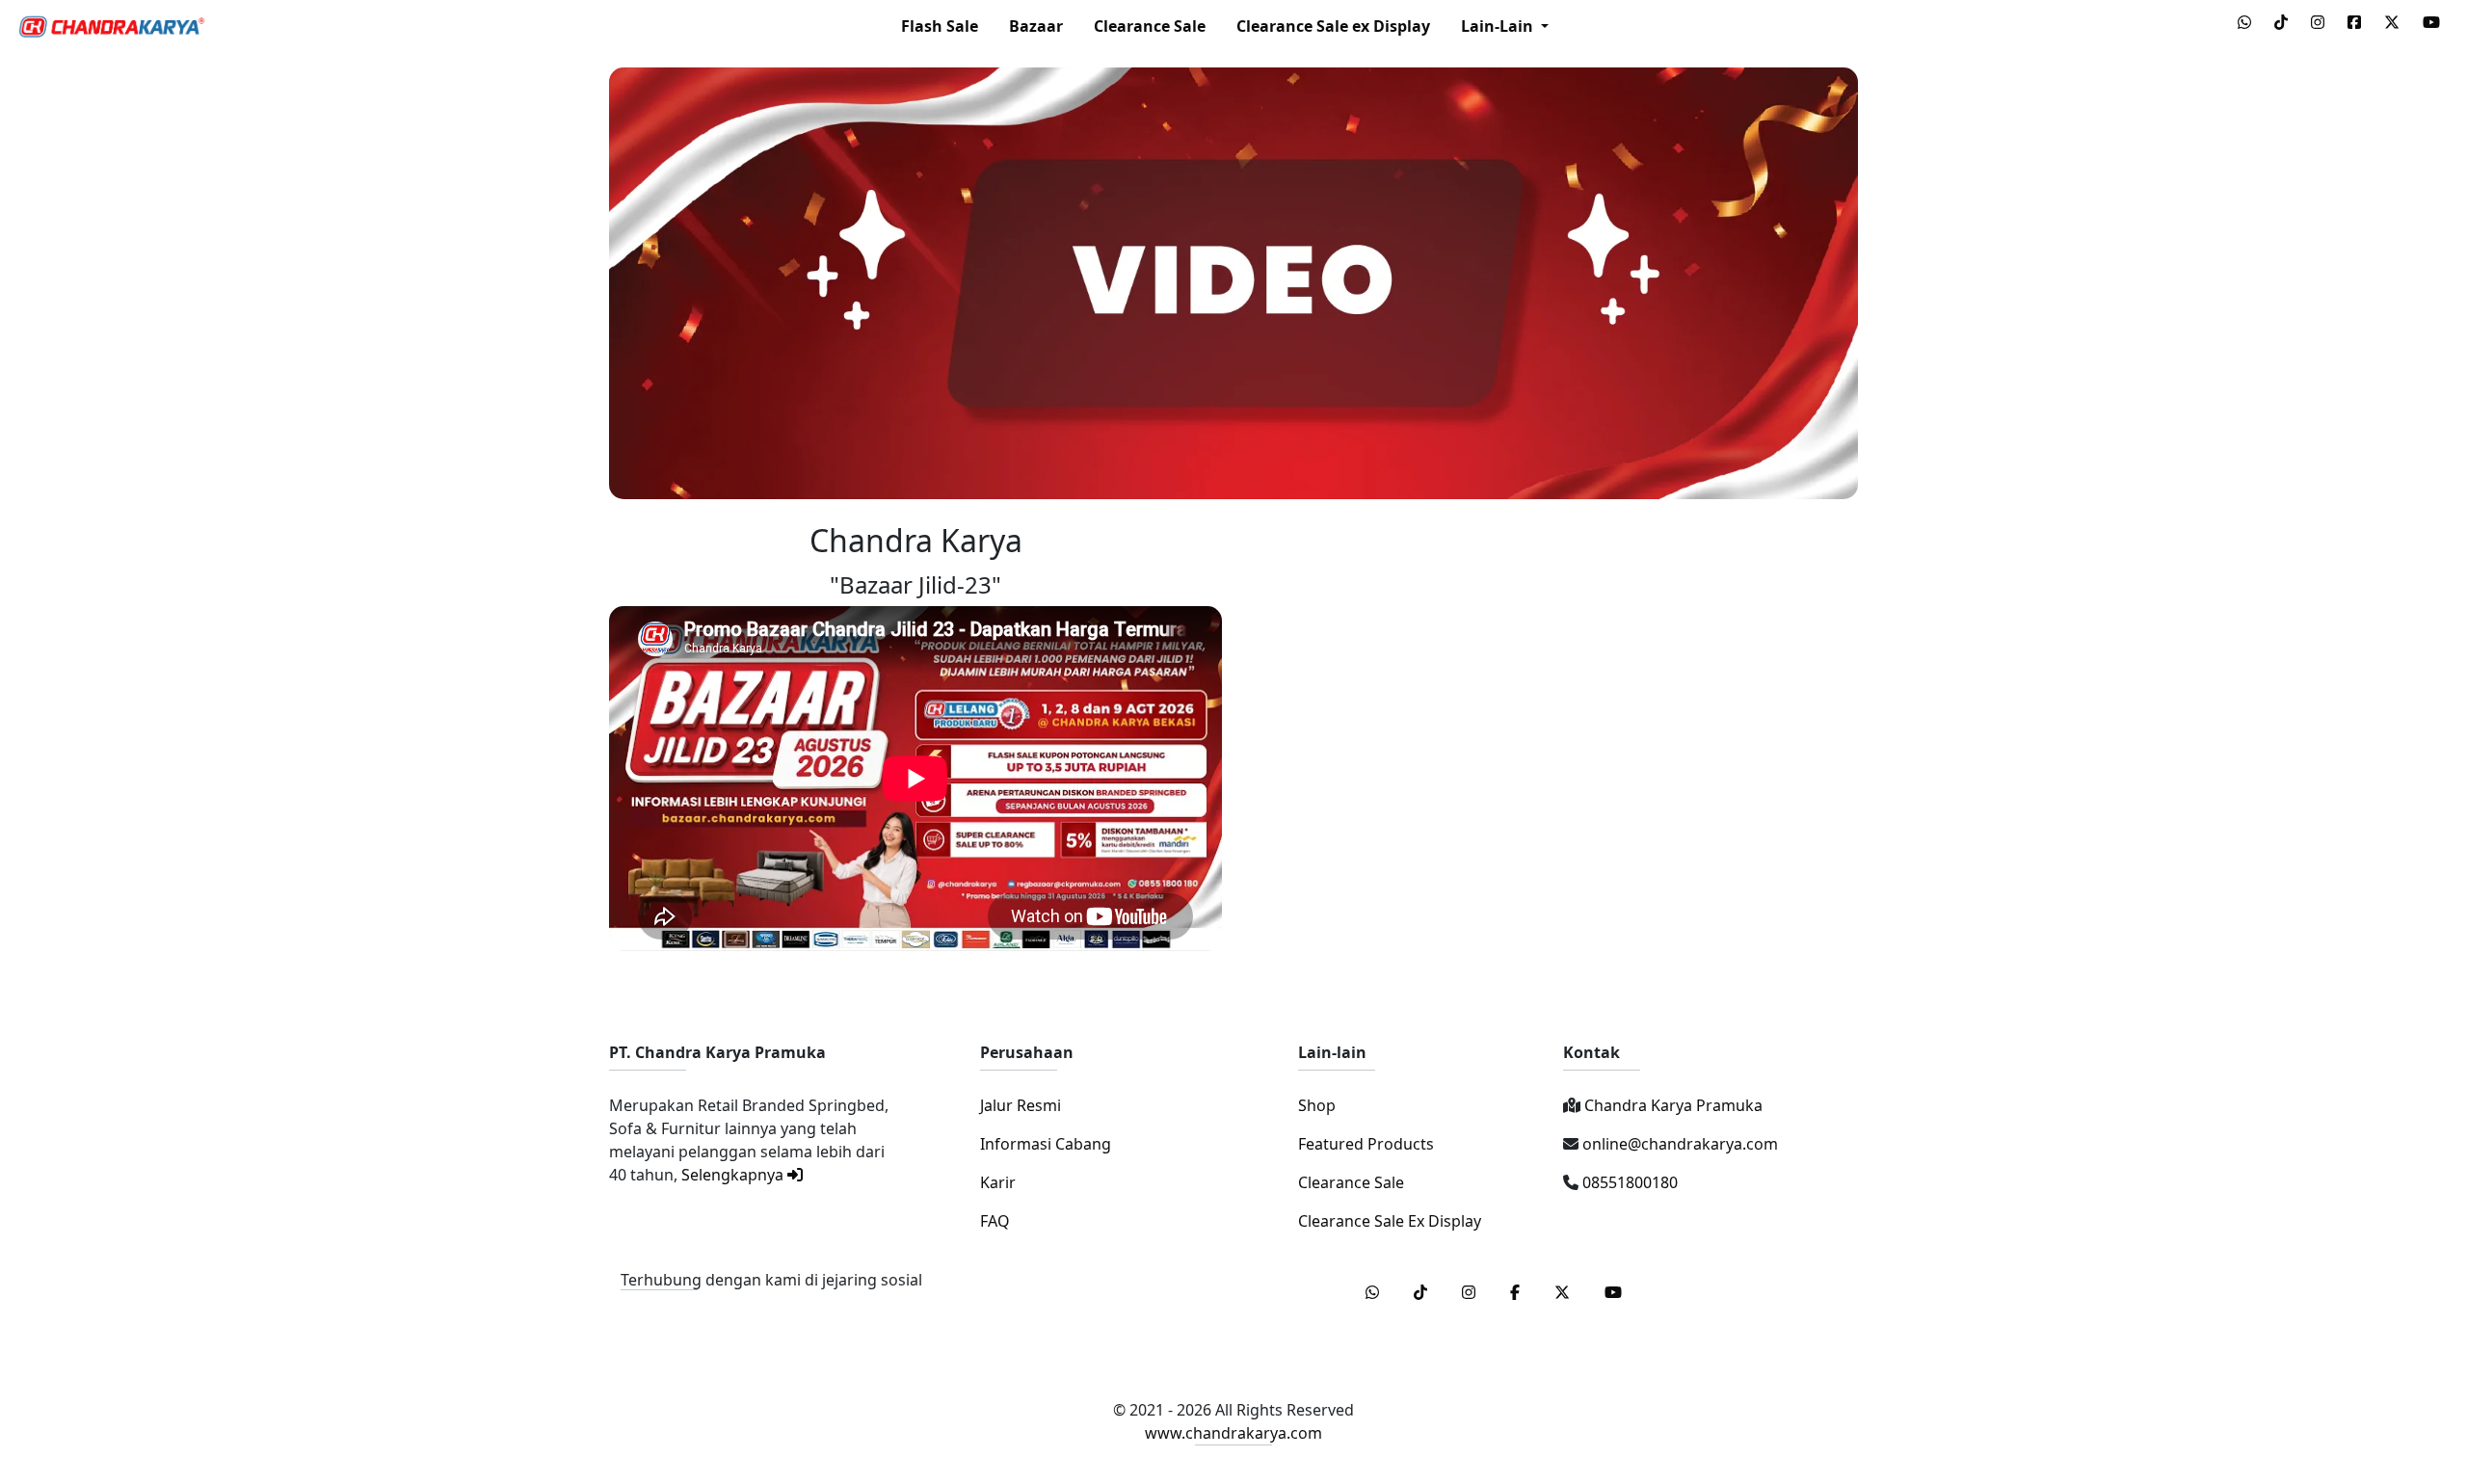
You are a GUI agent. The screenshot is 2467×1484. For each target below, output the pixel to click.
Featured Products (1366, 1144)
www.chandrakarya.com (1233, 1433)
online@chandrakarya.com (1678, 1144)
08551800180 (1628, 1182)
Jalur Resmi (1021, 1105)
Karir (998, 1182)
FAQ (995, 1221)
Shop (1317, 1105)
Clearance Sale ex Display (1333, 26)
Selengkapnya (734, 1175)
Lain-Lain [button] (1499, 26)
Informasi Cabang (1046, 1144)
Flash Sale (940, 26)
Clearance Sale (1150, 26)
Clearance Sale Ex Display (1390, 1221)
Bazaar (1036, 26)
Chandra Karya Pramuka (1671, 1105)
